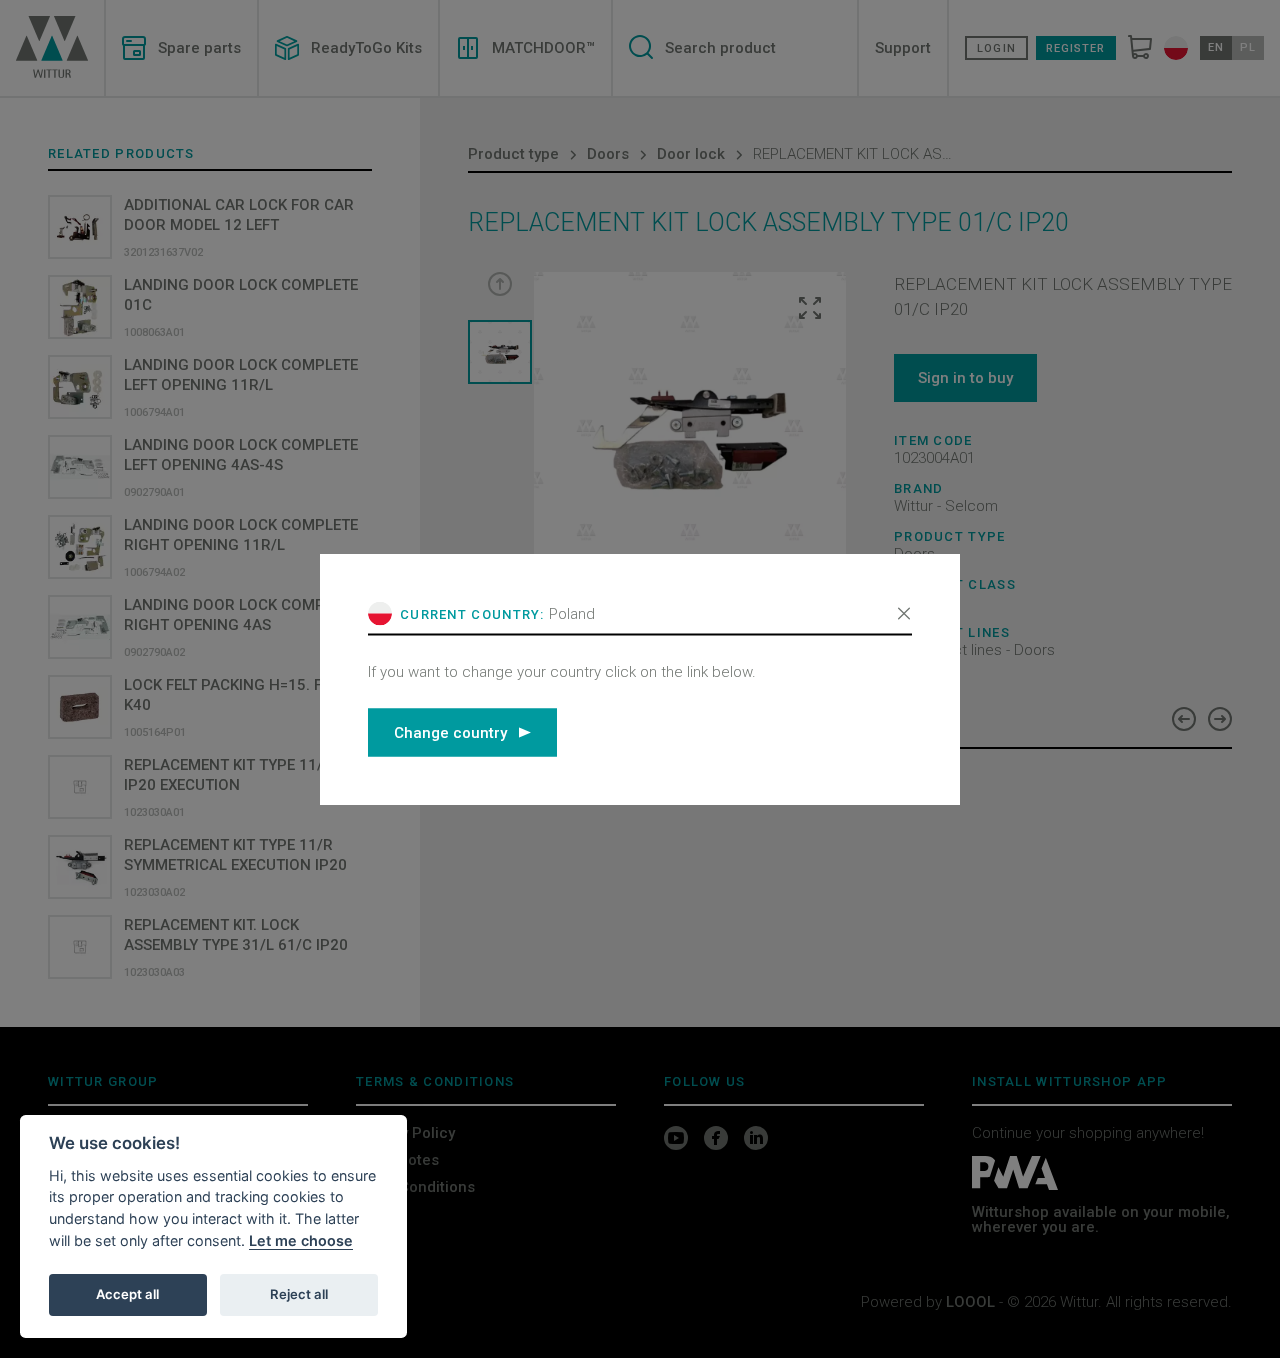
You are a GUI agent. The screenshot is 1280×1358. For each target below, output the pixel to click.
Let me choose (301, 1240)
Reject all (299, 1294)
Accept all (127, 1294)
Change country (450, 732)
